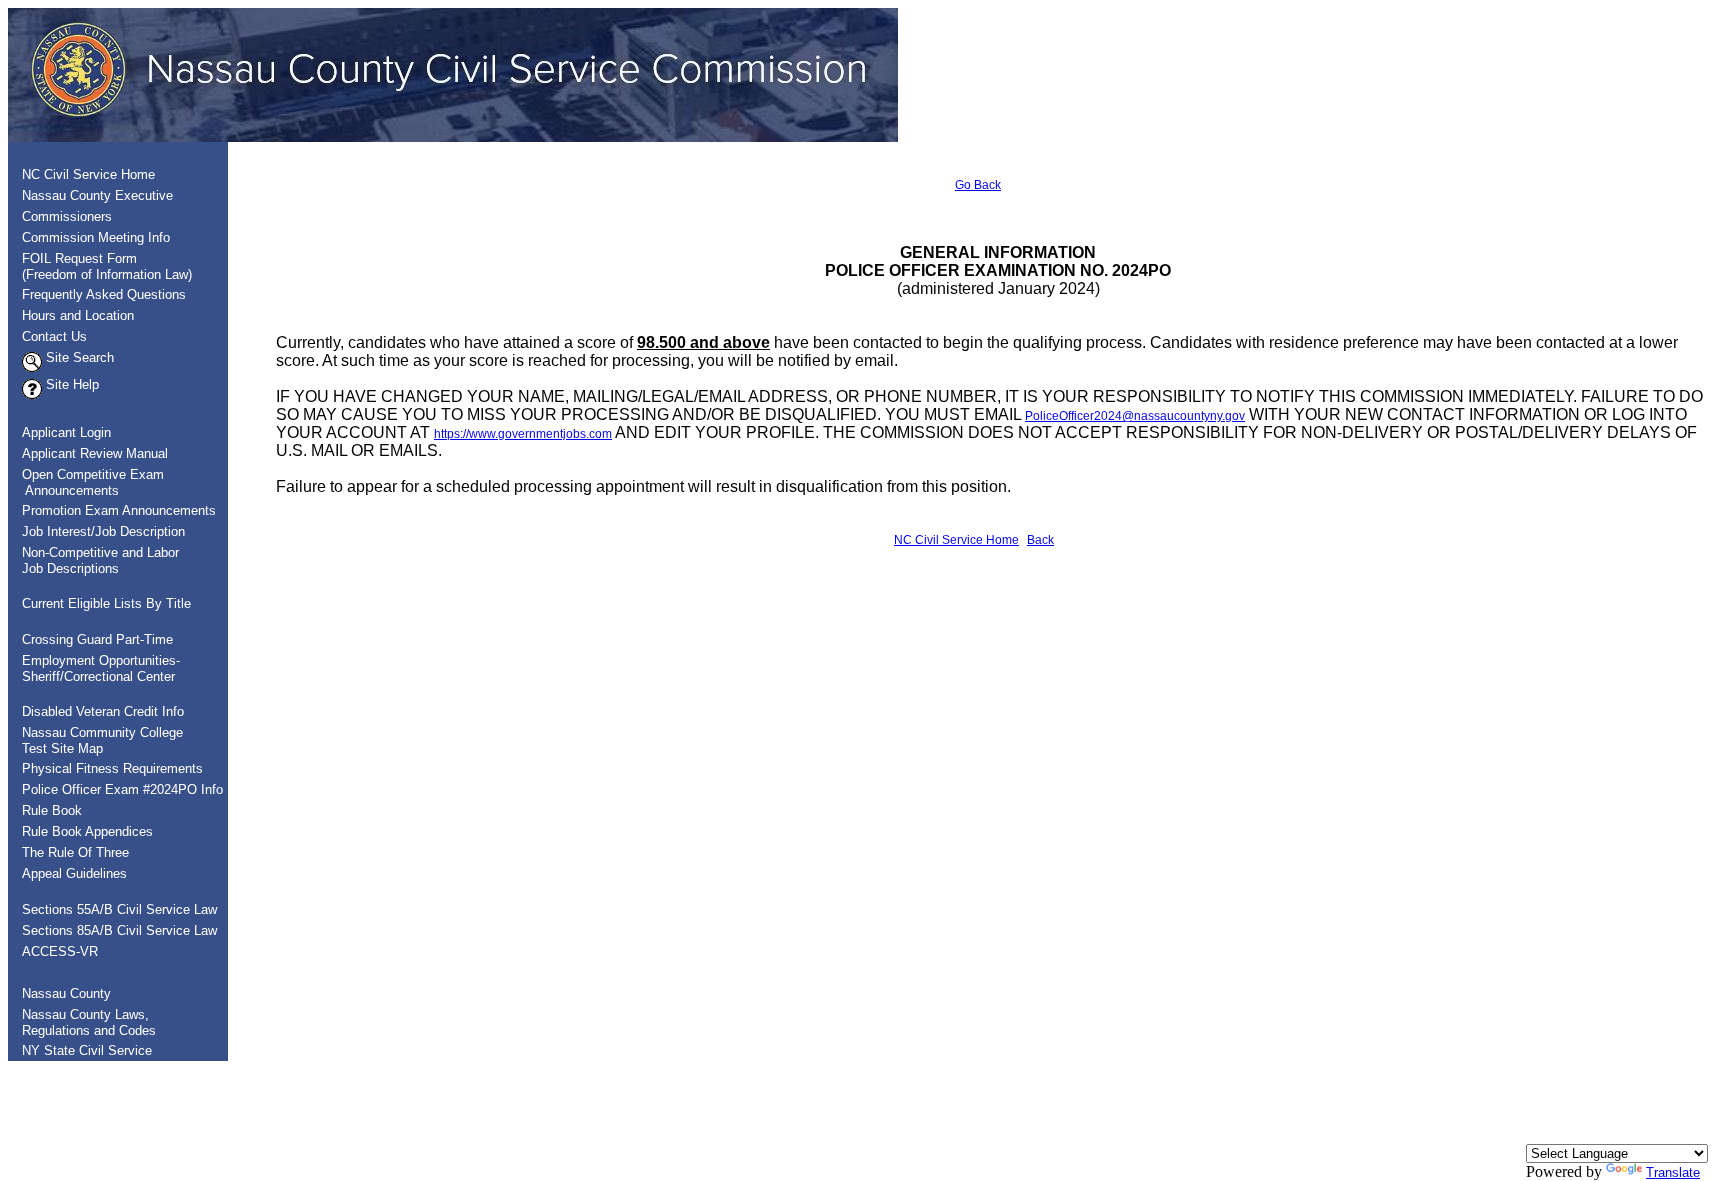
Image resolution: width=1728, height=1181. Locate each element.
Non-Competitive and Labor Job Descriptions (94, 560)
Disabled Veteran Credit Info (103, 711)
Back (1040, 540)
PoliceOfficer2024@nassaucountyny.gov (1135, 416)
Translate (1673, 1172)
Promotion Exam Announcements (119, 510)
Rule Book (52, 810)
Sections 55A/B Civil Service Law (119, 909)
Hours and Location (78, 315)
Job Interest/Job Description (103, 531)
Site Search (78, 357)
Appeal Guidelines (74, 873)
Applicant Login (66, 432)
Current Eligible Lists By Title (106, 603)
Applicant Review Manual (95, 453)
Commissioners (67, 216)
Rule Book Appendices (87, 831)
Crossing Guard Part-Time (97, 639)
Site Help (70, 384)
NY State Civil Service (87, 1050)
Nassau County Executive (97, 195)
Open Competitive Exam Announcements (87, 482)
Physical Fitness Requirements (112, 768)
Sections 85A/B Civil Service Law (119, 930)
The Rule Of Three (75, 852)
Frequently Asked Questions (104, 294)
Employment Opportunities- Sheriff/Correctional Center (95, 668)
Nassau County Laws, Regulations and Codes (83, 1022)
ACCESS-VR (60, 951)
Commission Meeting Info (96, 237)
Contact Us (54, 336)
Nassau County (66, 993)
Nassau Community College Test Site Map (96, 740)
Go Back (978, 185)
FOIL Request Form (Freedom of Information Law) (101, 266)
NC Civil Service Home (88, 174)
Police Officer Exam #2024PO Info (122, 789)
